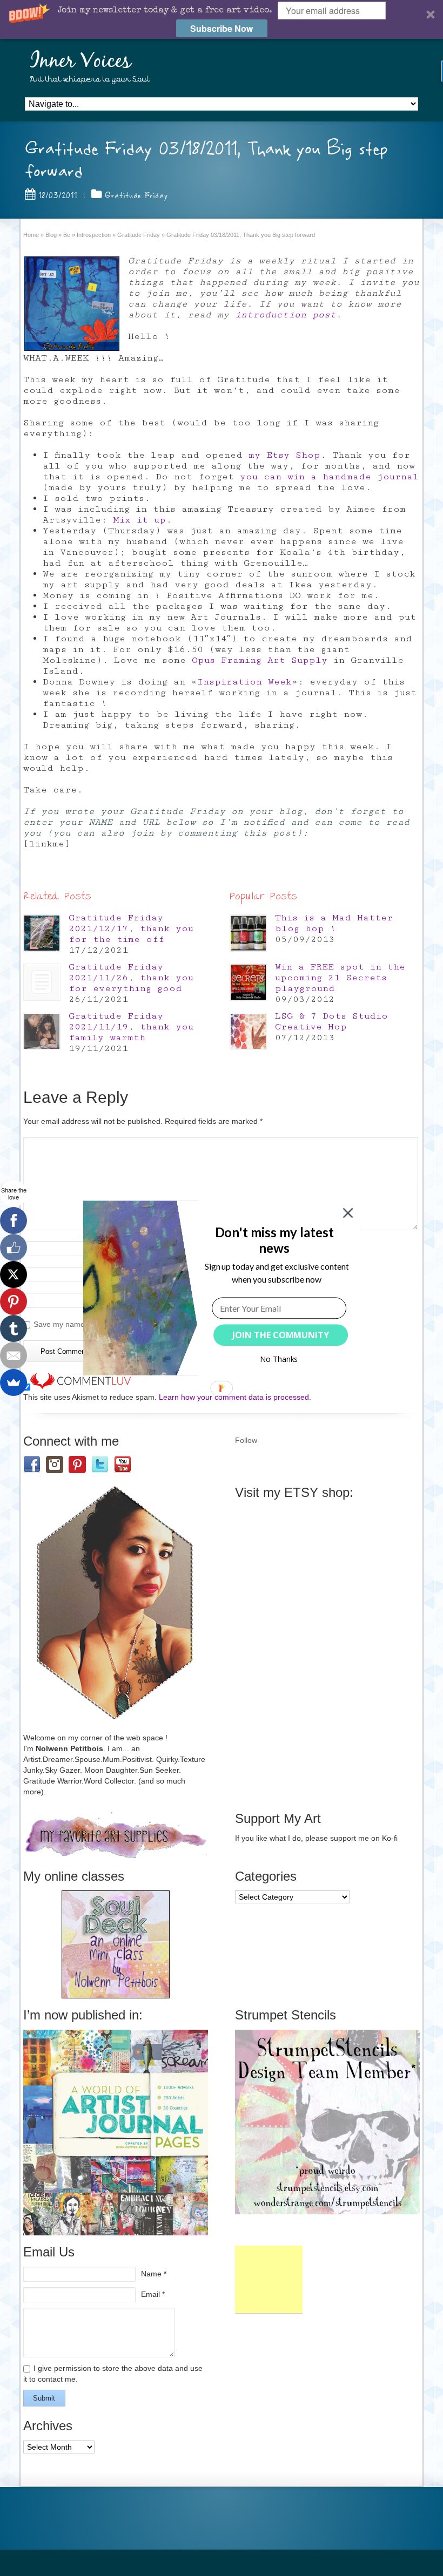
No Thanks (279, 1359)
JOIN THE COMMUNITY (281, 1335)
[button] (274, 1240)
